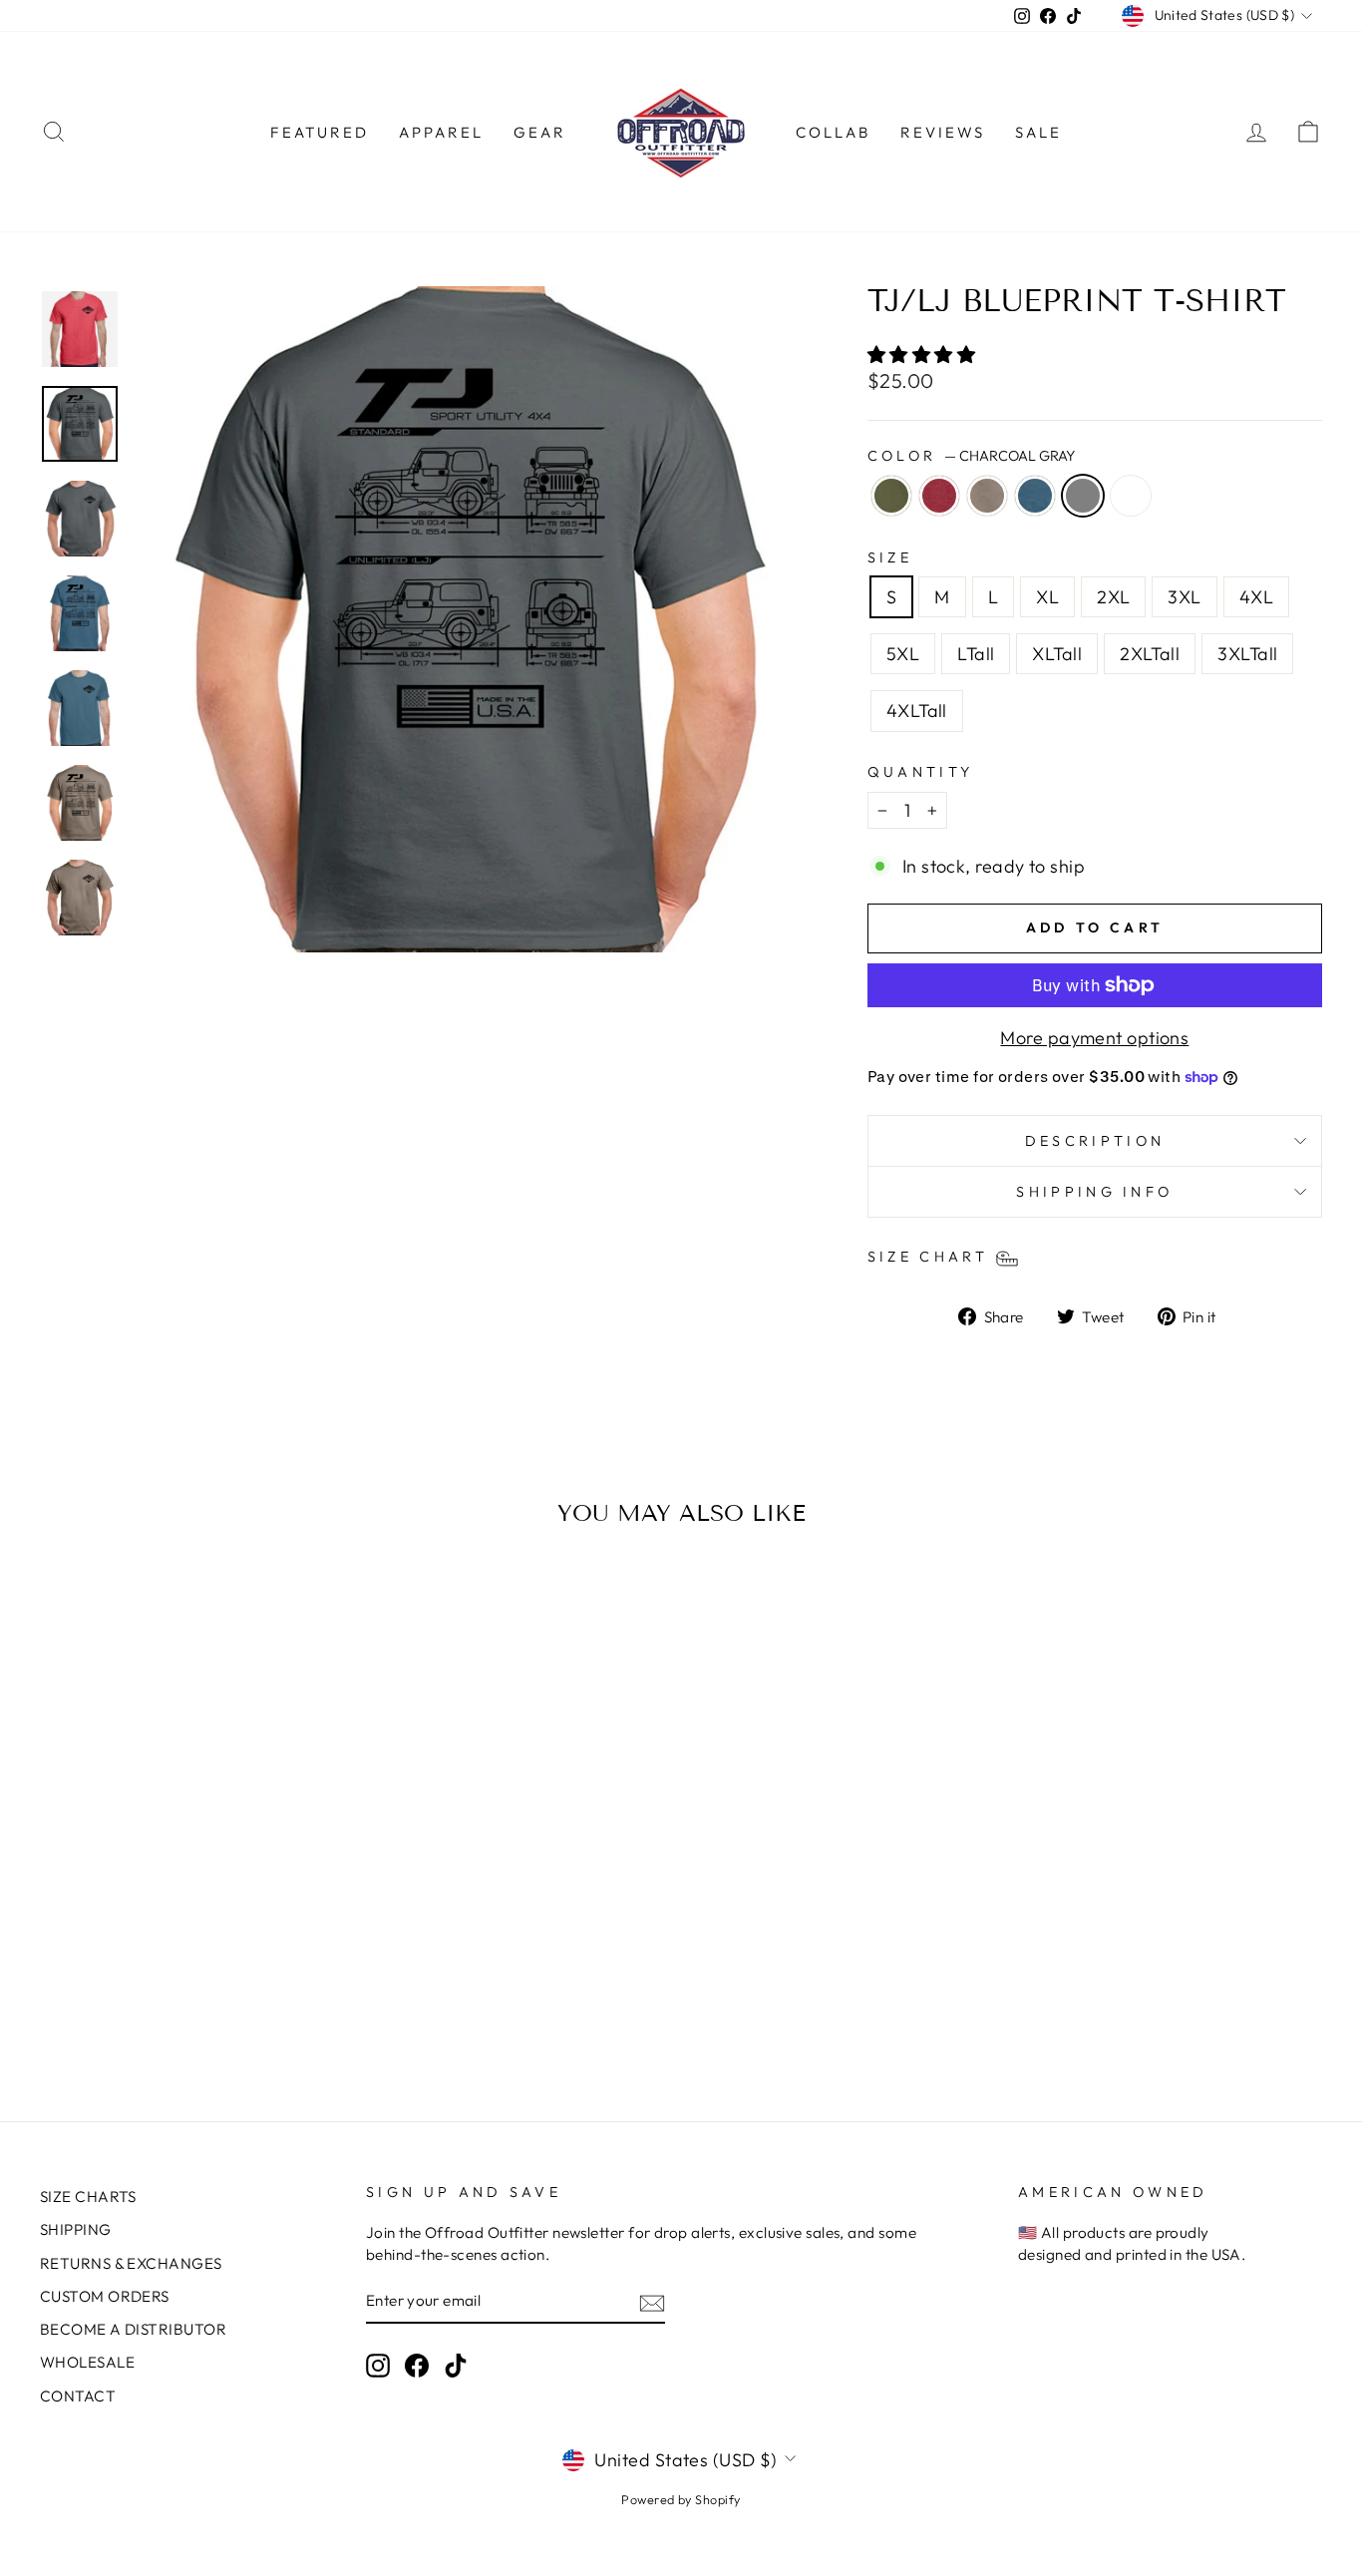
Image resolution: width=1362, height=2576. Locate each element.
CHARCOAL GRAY (1083, 496)
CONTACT (78, 2396)
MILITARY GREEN (891, 496)
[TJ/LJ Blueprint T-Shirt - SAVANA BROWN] (179, 1978)
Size (890, 557)
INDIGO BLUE (1035, 496)
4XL (1256, 597)
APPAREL (441, 132)
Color (971, 456)
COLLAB (833, 132)
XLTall (1057, 654)
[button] (924, 355)
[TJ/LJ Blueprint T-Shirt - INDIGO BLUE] (206, 1978)
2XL (1113, 597)
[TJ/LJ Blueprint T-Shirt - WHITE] (260, 1978)
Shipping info (1094, 1192)
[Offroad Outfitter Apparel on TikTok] (456, 2366)
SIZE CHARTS (88, 2197)
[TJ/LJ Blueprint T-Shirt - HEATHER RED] (152, 1978)
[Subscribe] (652, 2302)
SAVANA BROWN (987, 496)
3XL (1184, 597)
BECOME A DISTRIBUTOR (133, 2329)
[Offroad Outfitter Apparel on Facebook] (417, 2366)
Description (1095, 1141)
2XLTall (1150, 654)
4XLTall (917, 711)
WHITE (1131, 496)
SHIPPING (76, 2229)
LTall (976, 654)
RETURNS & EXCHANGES (131, 2263)
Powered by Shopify (681, 2499)
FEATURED (320, 132)
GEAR (540, 132)
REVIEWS (943, 132)
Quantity (921, 772)
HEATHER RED (939, 496)
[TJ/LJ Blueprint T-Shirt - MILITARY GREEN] (125, 1978)
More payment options (1094, 1038)
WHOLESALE (87, 2362)
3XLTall (1247, 654)
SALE (1038, 132)
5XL (903, 654)
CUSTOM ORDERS (105, 2296)
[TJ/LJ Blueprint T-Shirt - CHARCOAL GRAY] (233, 1978)
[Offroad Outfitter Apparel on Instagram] (378, 2366)
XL (1047, 597)
